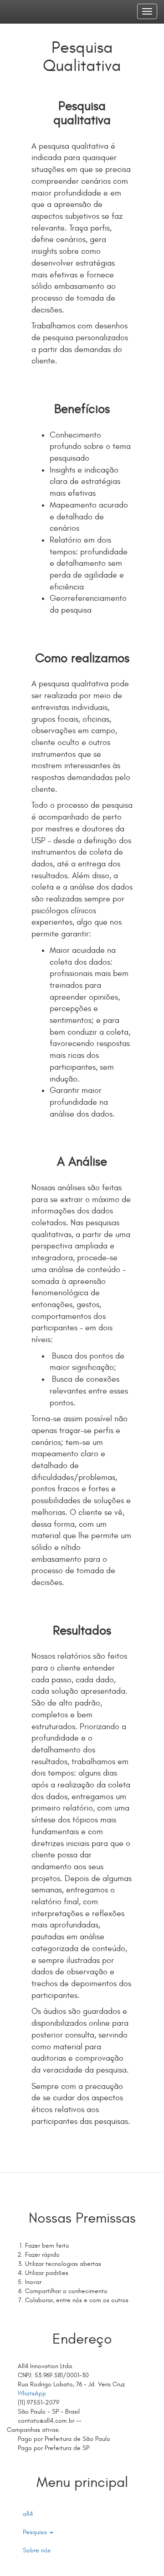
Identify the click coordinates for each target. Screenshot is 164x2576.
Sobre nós (37, 2550)
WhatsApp (31, 2393)
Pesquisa (36, 2532)
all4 (28, 2514)
